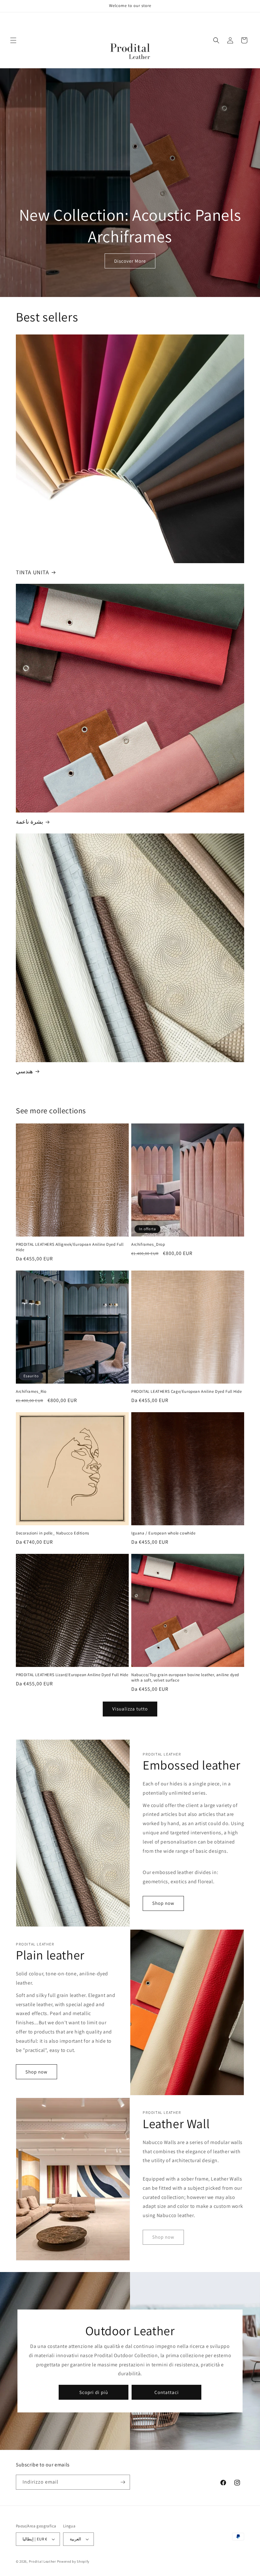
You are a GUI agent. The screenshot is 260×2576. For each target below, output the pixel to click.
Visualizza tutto (130, 1709)
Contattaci (167, 2392)
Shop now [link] (163, 2237)
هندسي (24, 1071)
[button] (13, 40)
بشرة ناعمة (29, 822)
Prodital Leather (42, 2561)
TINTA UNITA (32, 572)
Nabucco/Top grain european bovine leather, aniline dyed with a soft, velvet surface (185, 1678)
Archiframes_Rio (31, 1392)
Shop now (163, 1903)
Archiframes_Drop (148, 1244)
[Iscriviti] (123, 2482)
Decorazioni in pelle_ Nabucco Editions (52, 1533)
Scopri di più (94, 2392)
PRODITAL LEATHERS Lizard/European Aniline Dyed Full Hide (72, 1675)
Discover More (130, 261)
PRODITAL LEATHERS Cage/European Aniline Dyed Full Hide (186, 1392)
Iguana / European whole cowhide (163, 1533)
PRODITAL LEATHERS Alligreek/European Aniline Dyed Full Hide (70, 1247)
